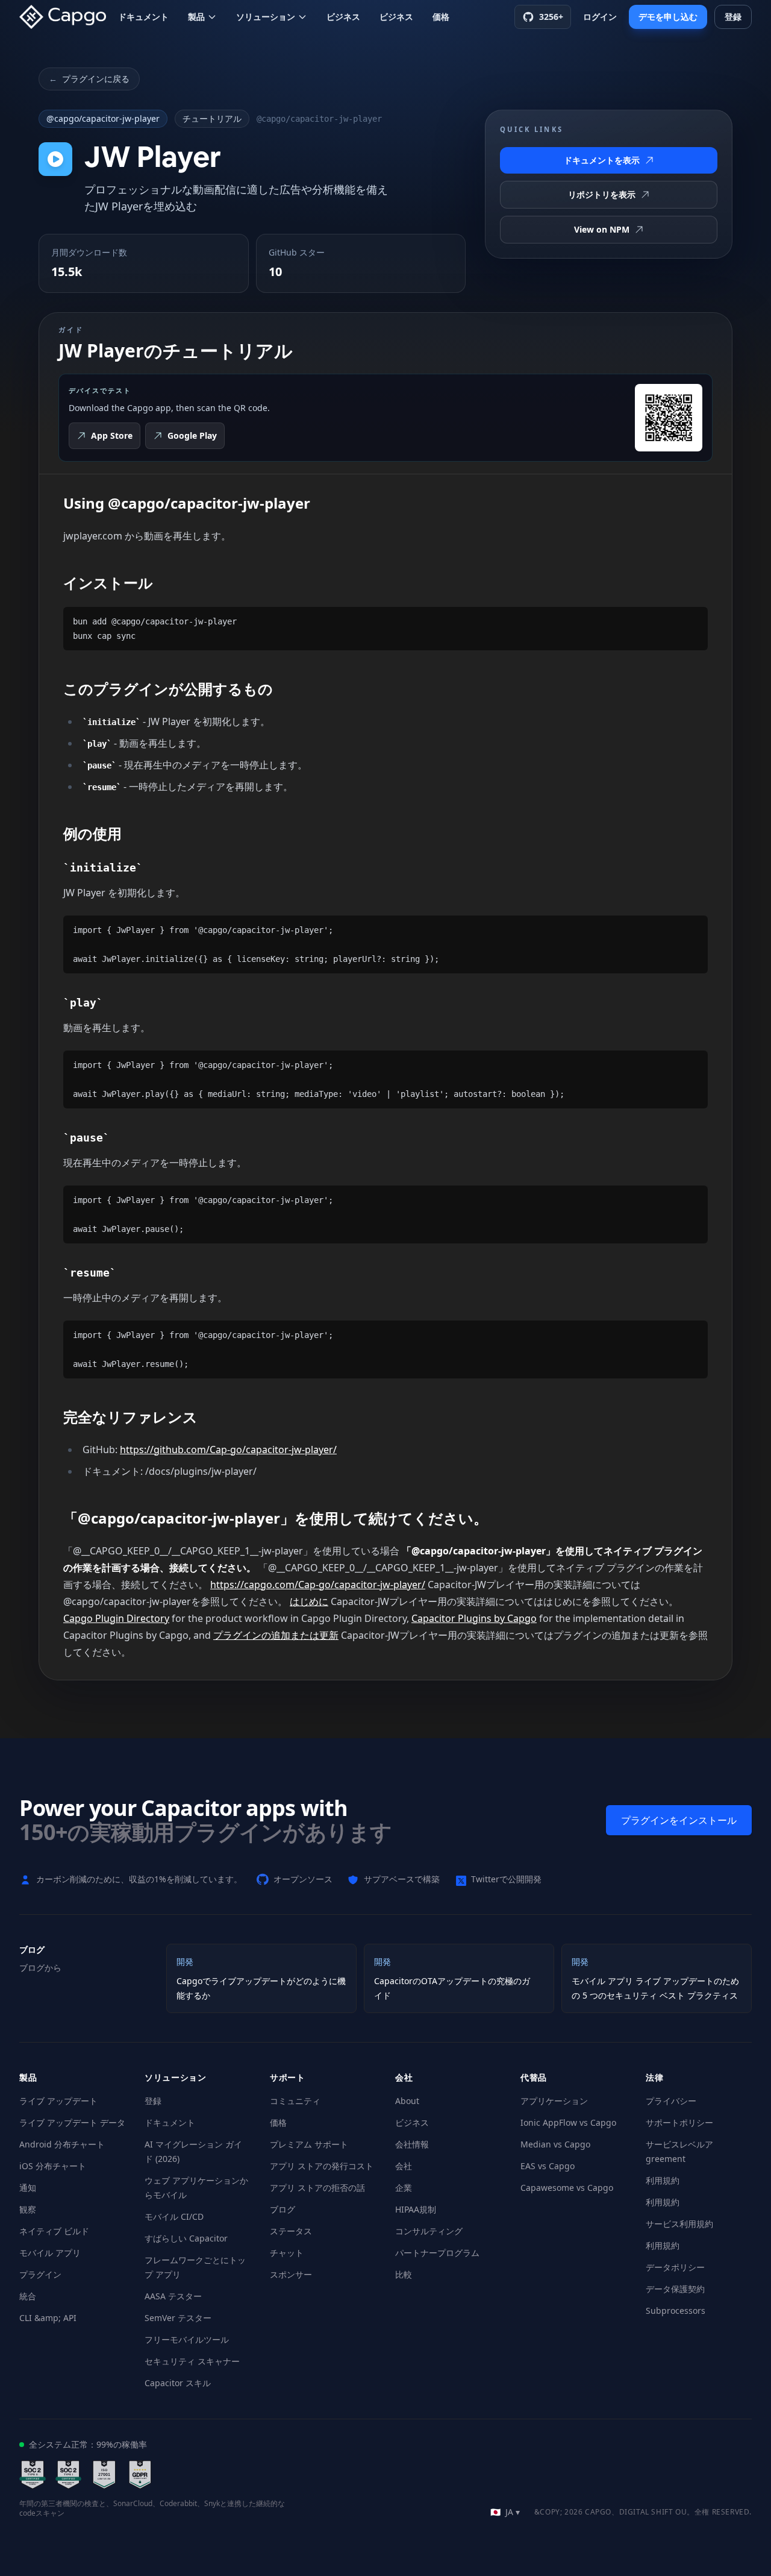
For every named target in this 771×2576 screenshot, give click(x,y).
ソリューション (266, 17)
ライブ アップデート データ (72, 2122)
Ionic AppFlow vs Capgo (568, 2122)
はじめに (309, 1601)
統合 (28, 2296)
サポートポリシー (679, 2122)
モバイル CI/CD (174, 2216)
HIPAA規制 (416, 2209)
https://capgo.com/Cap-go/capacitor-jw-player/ (318, 1585)
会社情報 (412, 2144)
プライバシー (671, 2101)
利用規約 (663, 2180)
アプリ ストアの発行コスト (322, 2166)
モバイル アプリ (50, 2253)
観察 (28, 2209)
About (407, 2101)
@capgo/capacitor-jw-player (103, 118)
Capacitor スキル (178, 2383)
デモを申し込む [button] (668, 17)
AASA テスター (173, 2296)
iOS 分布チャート (53, 2166)
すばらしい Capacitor (186, 2238)
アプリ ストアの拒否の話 (317, 2188)
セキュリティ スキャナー (192, 2361)
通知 (28, 2188)
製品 (196, 17)
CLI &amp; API (48, 2318)
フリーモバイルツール (187, 2339)
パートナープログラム (437, 2253)
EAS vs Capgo (548, 2166)
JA (505, 2512)
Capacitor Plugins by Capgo (474, 1618)
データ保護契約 (675, 2289)
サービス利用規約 (679, 2224)
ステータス (291, 2231)
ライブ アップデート (58, 2101)
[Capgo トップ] (66, 17)
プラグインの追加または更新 (276, 1635)
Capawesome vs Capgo (567, 2188)
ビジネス (343, 17)
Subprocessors (676, 2311)
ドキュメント (143, 17)
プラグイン (40, 2274)
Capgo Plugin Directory (116, 1618)
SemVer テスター (178, 2318)
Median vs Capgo (555, 2144)
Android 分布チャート (62, 2144)
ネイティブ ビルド (54, 2231)
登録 (153, 2101)
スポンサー (291, 2274)
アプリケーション (554, 2101)
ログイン (600, 17)
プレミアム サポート (309, 2144)
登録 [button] (733, 17)
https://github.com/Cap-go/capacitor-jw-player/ (228, 1450)
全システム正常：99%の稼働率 (88, 2444)
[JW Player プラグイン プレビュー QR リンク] (669, 418)
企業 (404, 2188)
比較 (404, 2274)
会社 (404, 2166)
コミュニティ (295, 2101)
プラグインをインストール (679, 1820)
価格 (441, 17)
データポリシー (675, 2267)
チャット (287, 2253)
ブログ (282, 2209)
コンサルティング (429, 2231)
